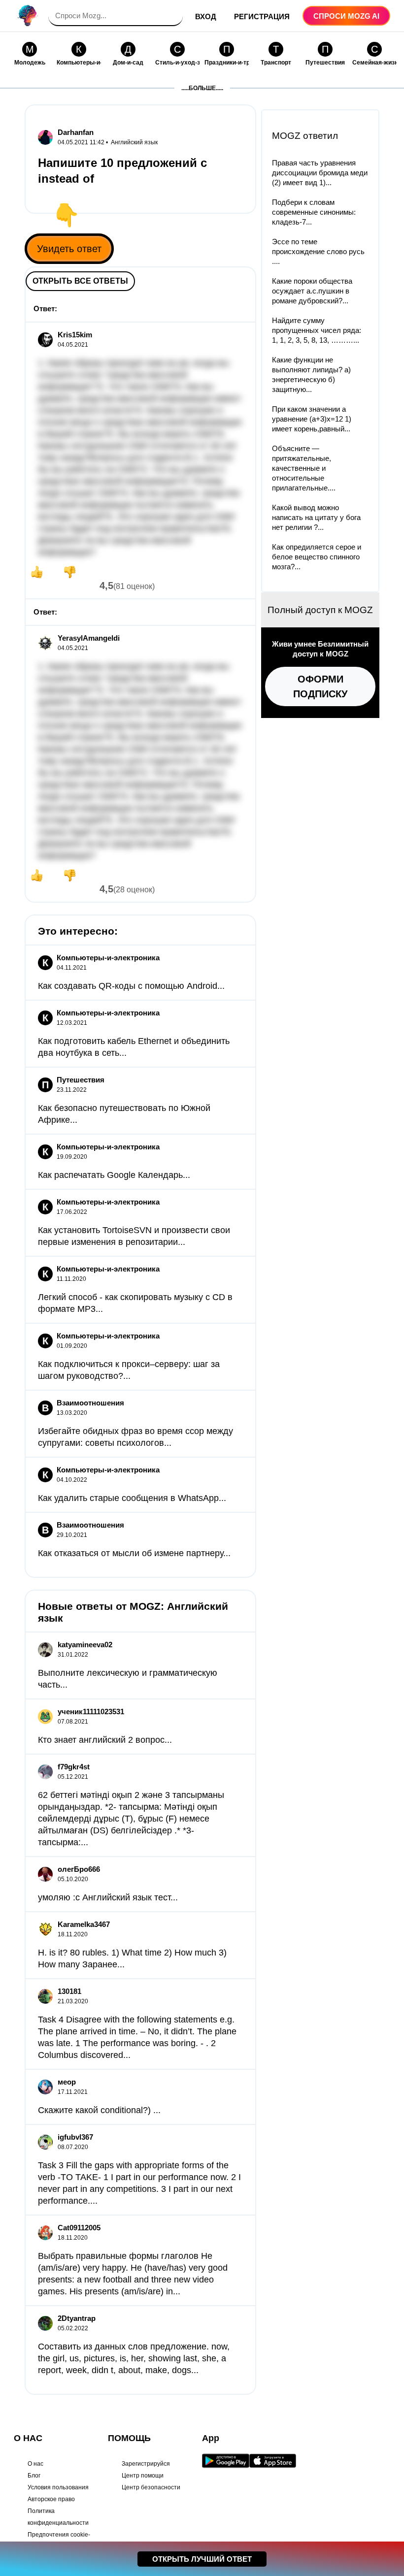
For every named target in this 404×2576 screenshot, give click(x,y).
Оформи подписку (320, 686)
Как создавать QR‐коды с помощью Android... (131, 986)
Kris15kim (75, 335)
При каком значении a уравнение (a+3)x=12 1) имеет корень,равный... (312, 419)
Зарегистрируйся (146, 2464)
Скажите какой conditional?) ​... (99, 2110)
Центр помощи (143, 2476)
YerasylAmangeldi (89, 638)
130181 (69, 1991)
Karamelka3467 (84, 1924)
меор (67, 2082)
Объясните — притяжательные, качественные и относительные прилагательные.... (304, 468)
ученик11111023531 (91, 1712)
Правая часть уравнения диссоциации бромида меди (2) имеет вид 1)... (320, 173)
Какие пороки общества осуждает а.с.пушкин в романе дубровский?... (312, 291)
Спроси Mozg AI (346, 16)
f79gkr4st (74, 1767)
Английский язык (134, 142)
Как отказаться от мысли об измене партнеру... (134, 1553)
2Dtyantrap (77, 2318)
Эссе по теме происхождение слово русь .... (318, 251)
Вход (206, 16)
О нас (35, 2464)
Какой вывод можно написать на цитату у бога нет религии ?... (316, 517)
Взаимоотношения (90, 1403)
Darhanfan (76, 132)
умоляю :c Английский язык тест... (108, 1897)
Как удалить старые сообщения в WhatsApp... (132, 1498)
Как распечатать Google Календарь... (114, 1175)
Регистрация (262, 16)
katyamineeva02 (85, 1645)
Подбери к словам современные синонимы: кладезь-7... (314, 212)
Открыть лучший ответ (202, 2559)
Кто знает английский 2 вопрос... (105, 1740)
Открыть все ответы (80, 281)
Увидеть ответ (69, 249)
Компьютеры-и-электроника (108, 958)
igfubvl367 (75, 2137)
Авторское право (51, 2499)
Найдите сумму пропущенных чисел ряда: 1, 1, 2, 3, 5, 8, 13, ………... (317, 330)
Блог (34, 2476)
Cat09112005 (79, 2228)
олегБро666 (79, 1869)
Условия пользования (58, 2487)
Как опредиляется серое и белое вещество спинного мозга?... (317, 557)
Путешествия (81, 1080)
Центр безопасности (151, 2487)
